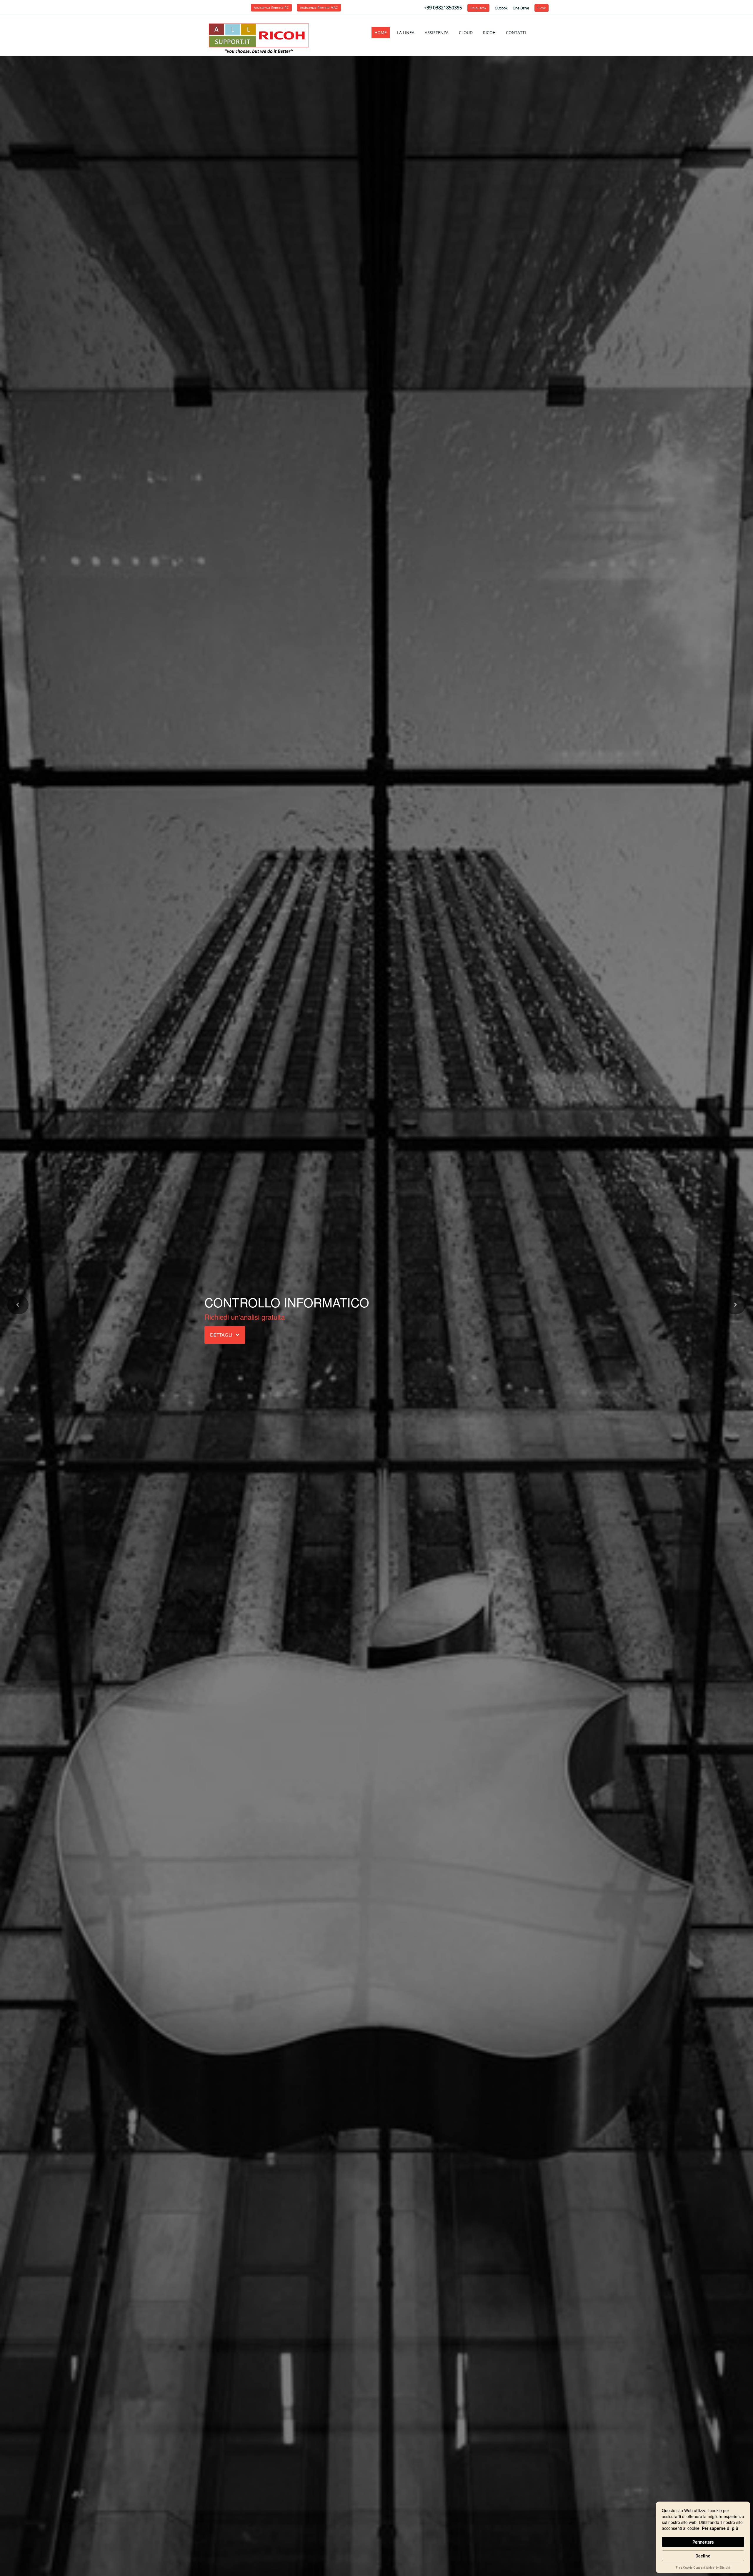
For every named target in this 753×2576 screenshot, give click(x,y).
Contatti (516, 33)
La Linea (406, 33)
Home (381, 33)
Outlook (501, 8)
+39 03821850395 (443, 8)
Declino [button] (703, 2556)
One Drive (521, 8)
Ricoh (489, 33)
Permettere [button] (703, 2542)
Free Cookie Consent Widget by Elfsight (703, 2568)
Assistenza (437, 33)
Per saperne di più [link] (720, 2528)
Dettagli (221, 1335)
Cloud (466, 33)
